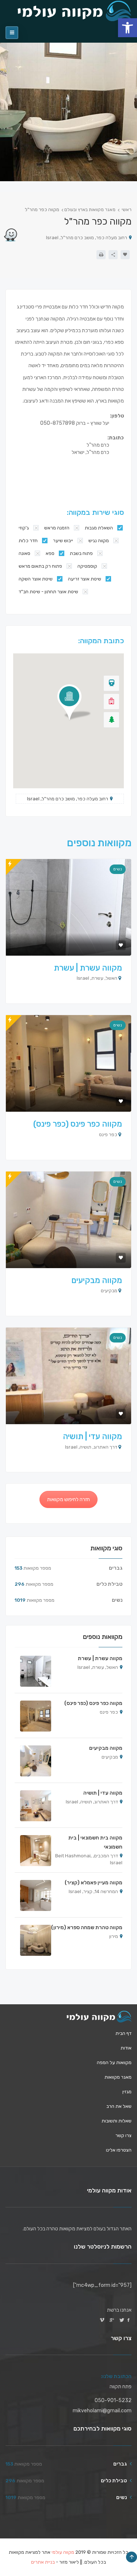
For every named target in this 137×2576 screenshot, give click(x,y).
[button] (128, 28)
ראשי (127, 210)
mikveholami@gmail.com (102, 2411)
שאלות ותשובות (117, 2120)
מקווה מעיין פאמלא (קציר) (94, 1883)
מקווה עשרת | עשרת (88, 968)
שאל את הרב (119, 2106)
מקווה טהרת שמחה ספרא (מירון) (87, 1928)
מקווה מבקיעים (97, 1280)
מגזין (127, 2091)
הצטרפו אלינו (119, 2150)
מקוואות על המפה (114, 2062)
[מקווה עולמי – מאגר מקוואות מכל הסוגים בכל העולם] (99, 2016)
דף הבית (123, 2033)
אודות (126, 2047)
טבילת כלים (109, 1584)
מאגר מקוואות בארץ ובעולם (90, 210)
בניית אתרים (43, 2562)
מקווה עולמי (63, 2552)
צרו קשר (123, 2135)
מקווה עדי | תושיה (92, 1436)
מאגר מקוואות (118, 2077)
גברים (116, 1568)
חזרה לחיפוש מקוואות (68, 1499)
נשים (118, 869)
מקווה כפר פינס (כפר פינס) (78, 1124)
